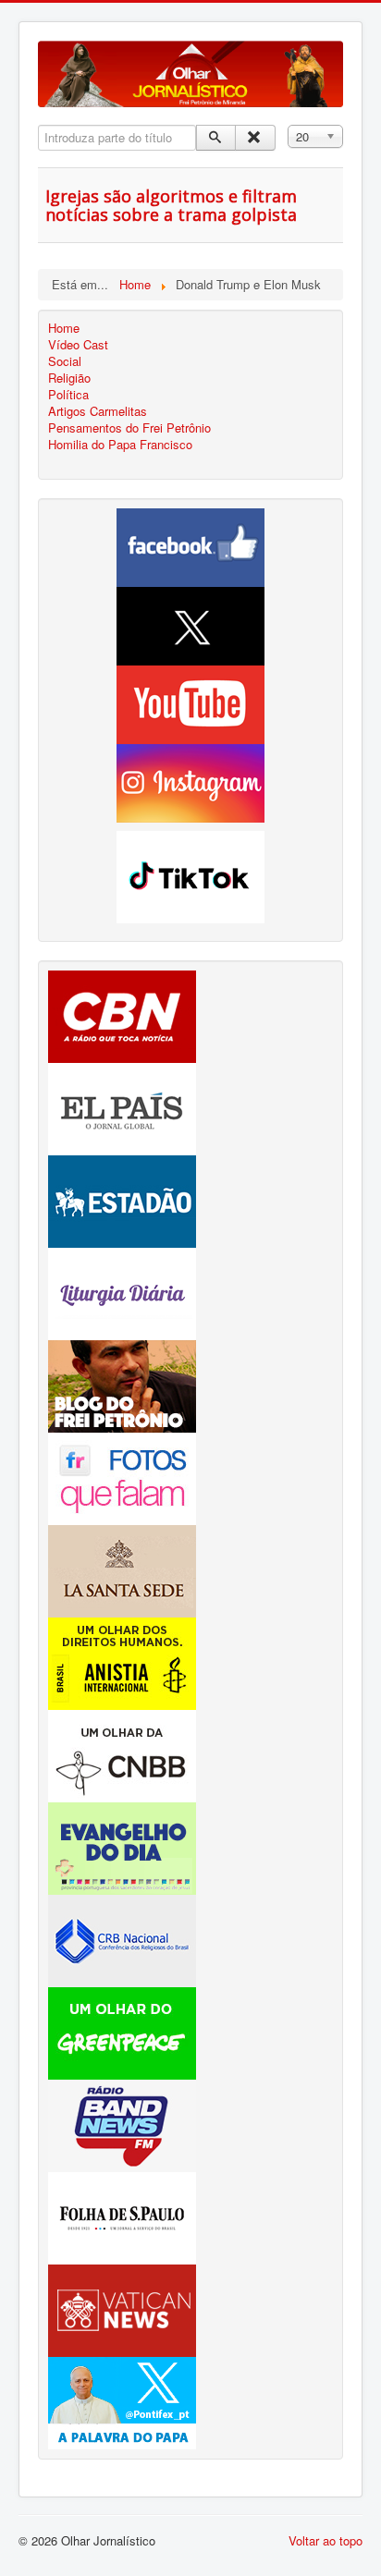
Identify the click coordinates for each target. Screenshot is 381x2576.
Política (68, 395)
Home (64, 328)
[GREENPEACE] (122, 2031)
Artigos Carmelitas (98, 411)
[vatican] (122, 2308)
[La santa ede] (122, 1569)
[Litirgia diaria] (122, 1292)
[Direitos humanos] (122, 1661)
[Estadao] (122, 1199)
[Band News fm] (122, 2124)
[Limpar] (255, 138)
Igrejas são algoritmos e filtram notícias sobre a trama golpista (171, 205)
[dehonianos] (122, 1846)
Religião (69, 378)
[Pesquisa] (216, 138)
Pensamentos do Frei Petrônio (129, 428)
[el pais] (122, 1107)
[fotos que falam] (122, 1477)
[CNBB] (122, 1754)
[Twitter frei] (122, 2401)
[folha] (122, 2216)
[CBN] (122, 1014)
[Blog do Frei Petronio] (122, 1384)
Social (65, 361)
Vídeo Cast (78, 345)
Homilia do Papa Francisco (120, 445)
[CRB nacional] (122, 1939)
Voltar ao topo (326, 2540)
